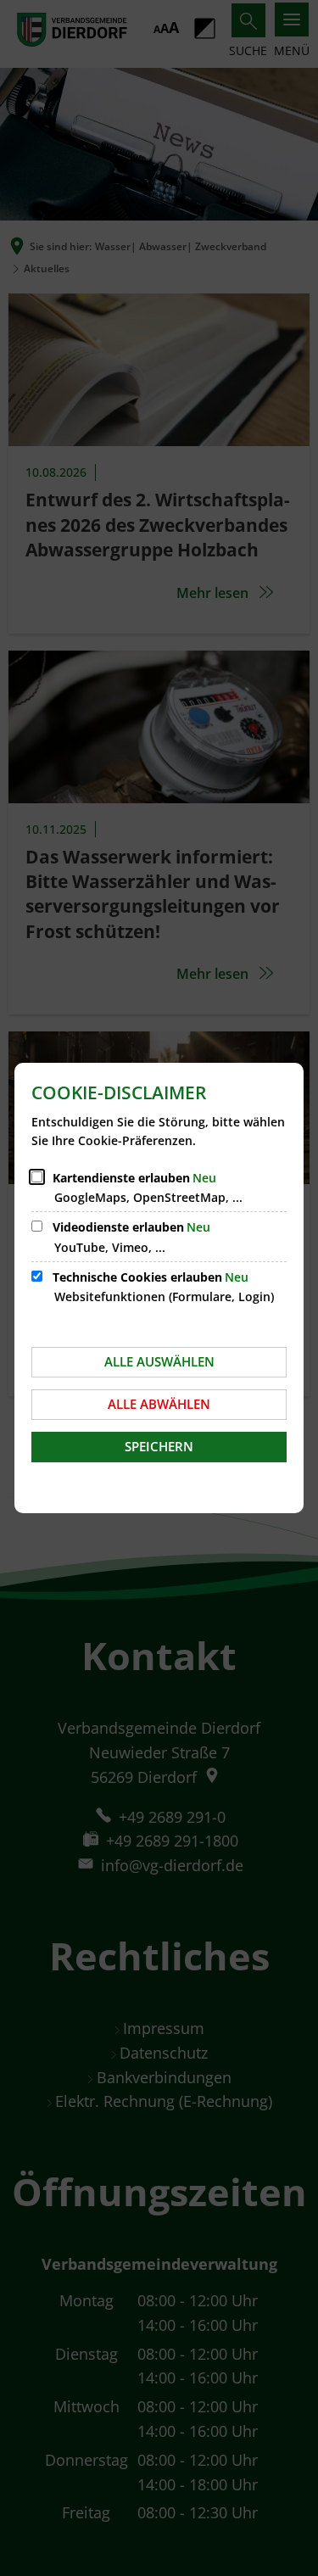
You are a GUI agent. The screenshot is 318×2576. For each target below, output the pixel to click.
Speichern (159, 1446)
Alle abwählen (159, 1404)
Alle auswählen (159, 1361)
